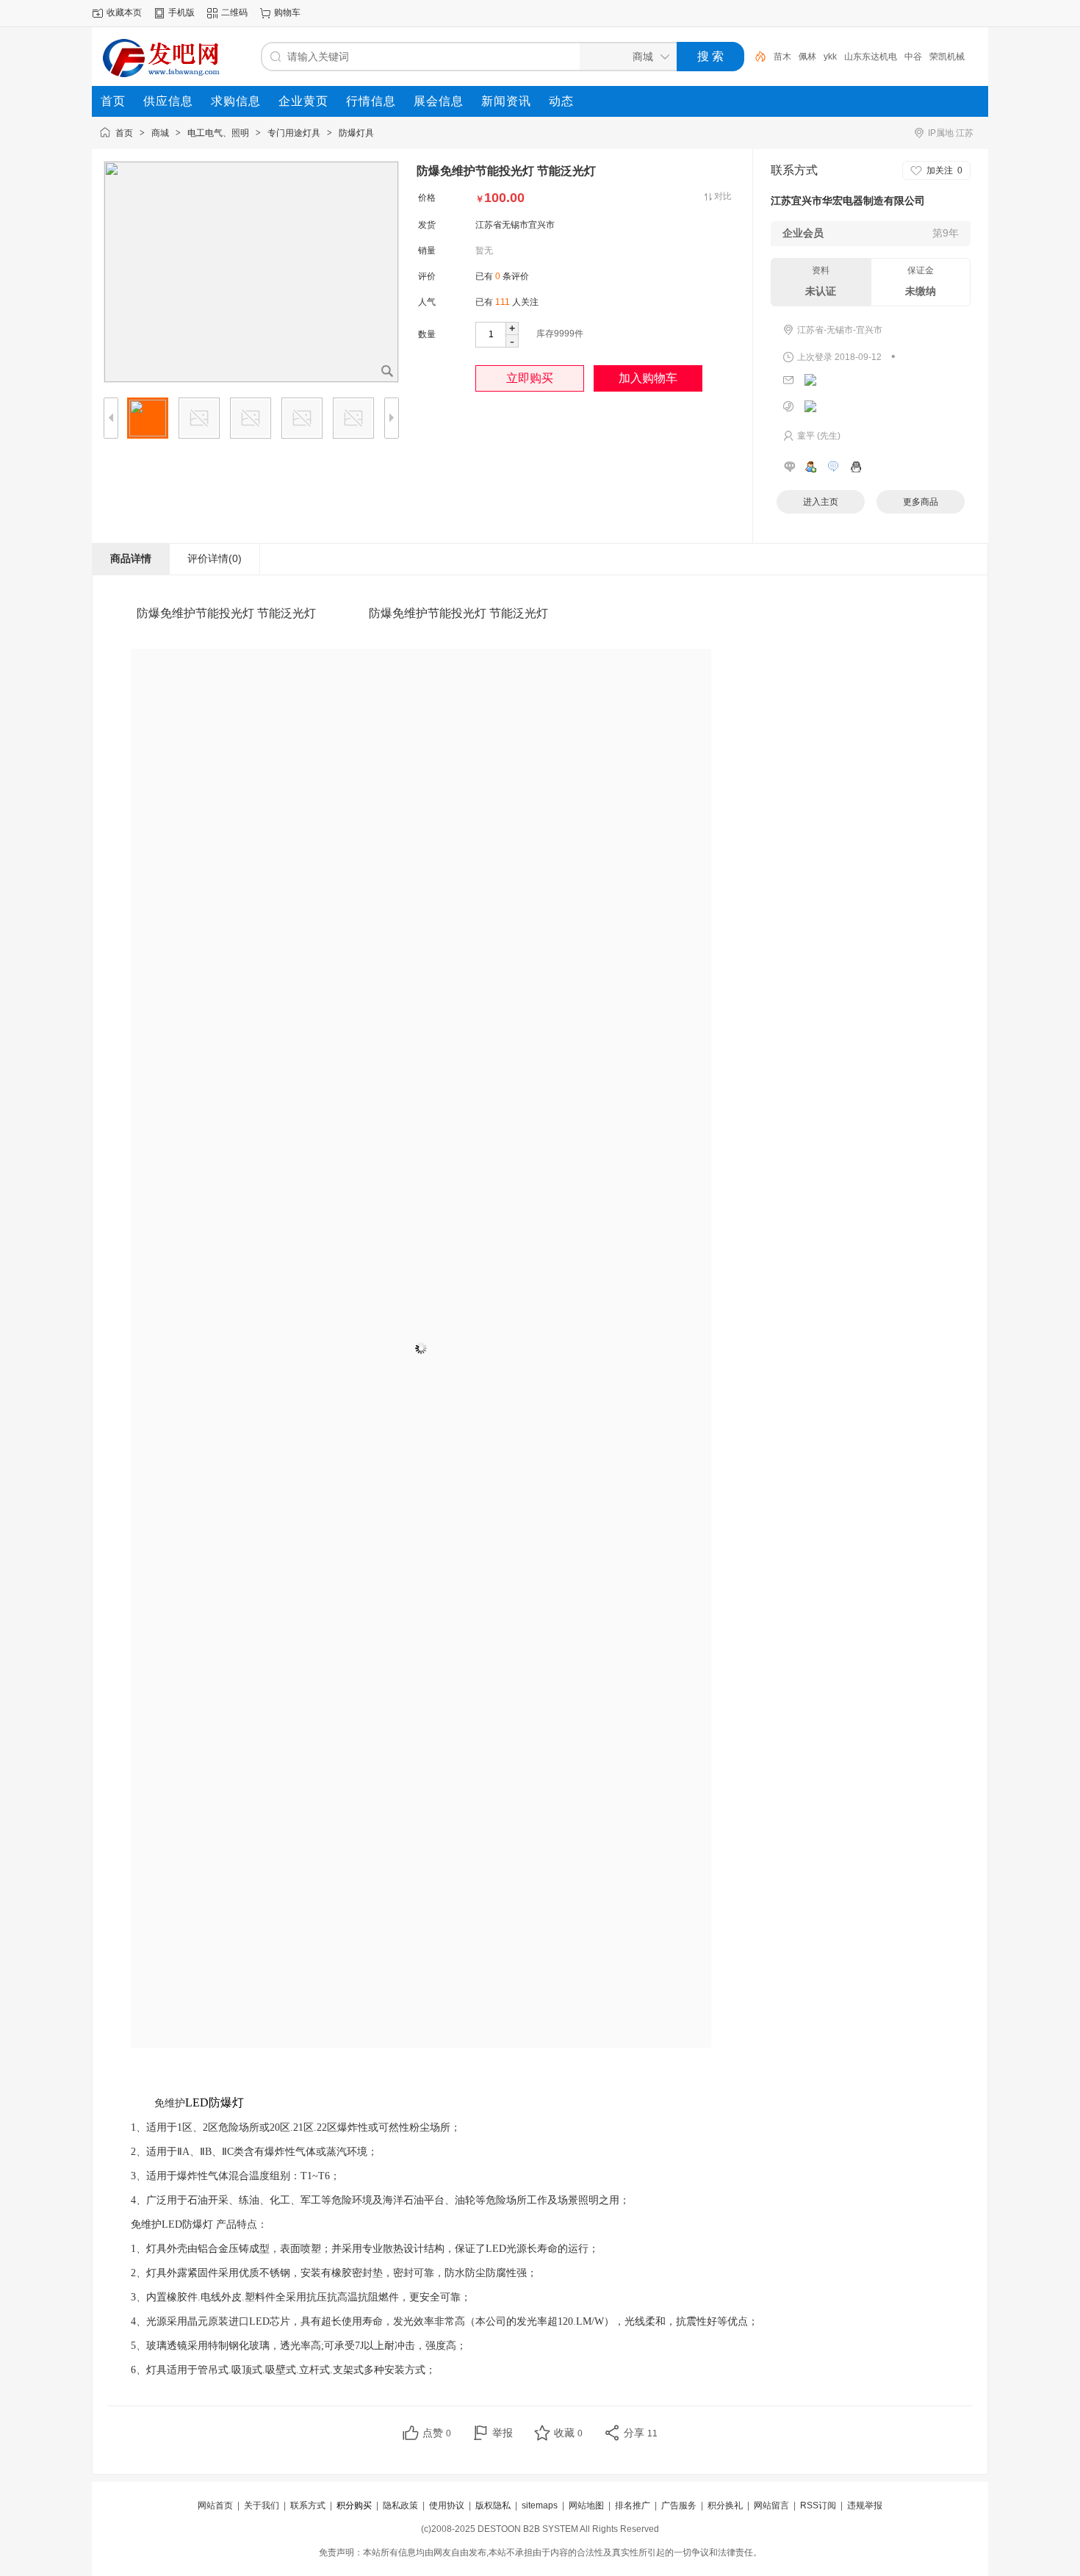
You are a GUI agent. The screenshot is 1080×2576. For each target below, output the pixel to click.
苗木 (782, 57)
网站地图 (586, 2505)
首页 (124, 133)
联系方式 (308, 2505)
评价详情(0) (215, 558)
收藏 (568, 2433)
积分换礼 (725, 2505)
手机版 (181, 12)
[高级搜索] (755, 57)
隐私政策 (400, 2505)
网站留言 (771, 2505)
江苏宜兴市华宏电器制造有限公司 (848, 201)
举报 (503, 2433)
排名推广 (633, 2505)
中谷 (913, 57)
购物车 (287, 12)
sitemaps (540, 2505)
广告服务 (679, 2505)
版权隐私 (493, 2505)
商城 (160, 133)
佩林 (807, 57)
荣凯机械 (947, 57)
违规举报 (865, 2505)
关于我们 (262, 2505)
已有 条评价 (502, 276)
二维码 (234, 12)
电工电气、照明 (218, 133)
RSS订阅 (818, 2505)
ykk (830, 57)
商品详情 (131, 558)
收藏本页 (124, 12)
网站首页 (215, 2505)
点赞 (437, 2433)
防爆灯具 (356, 133)
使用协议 (447, 2505)
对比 (723, 196)
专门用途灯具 (294, 133)
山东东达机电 (871, 57)
